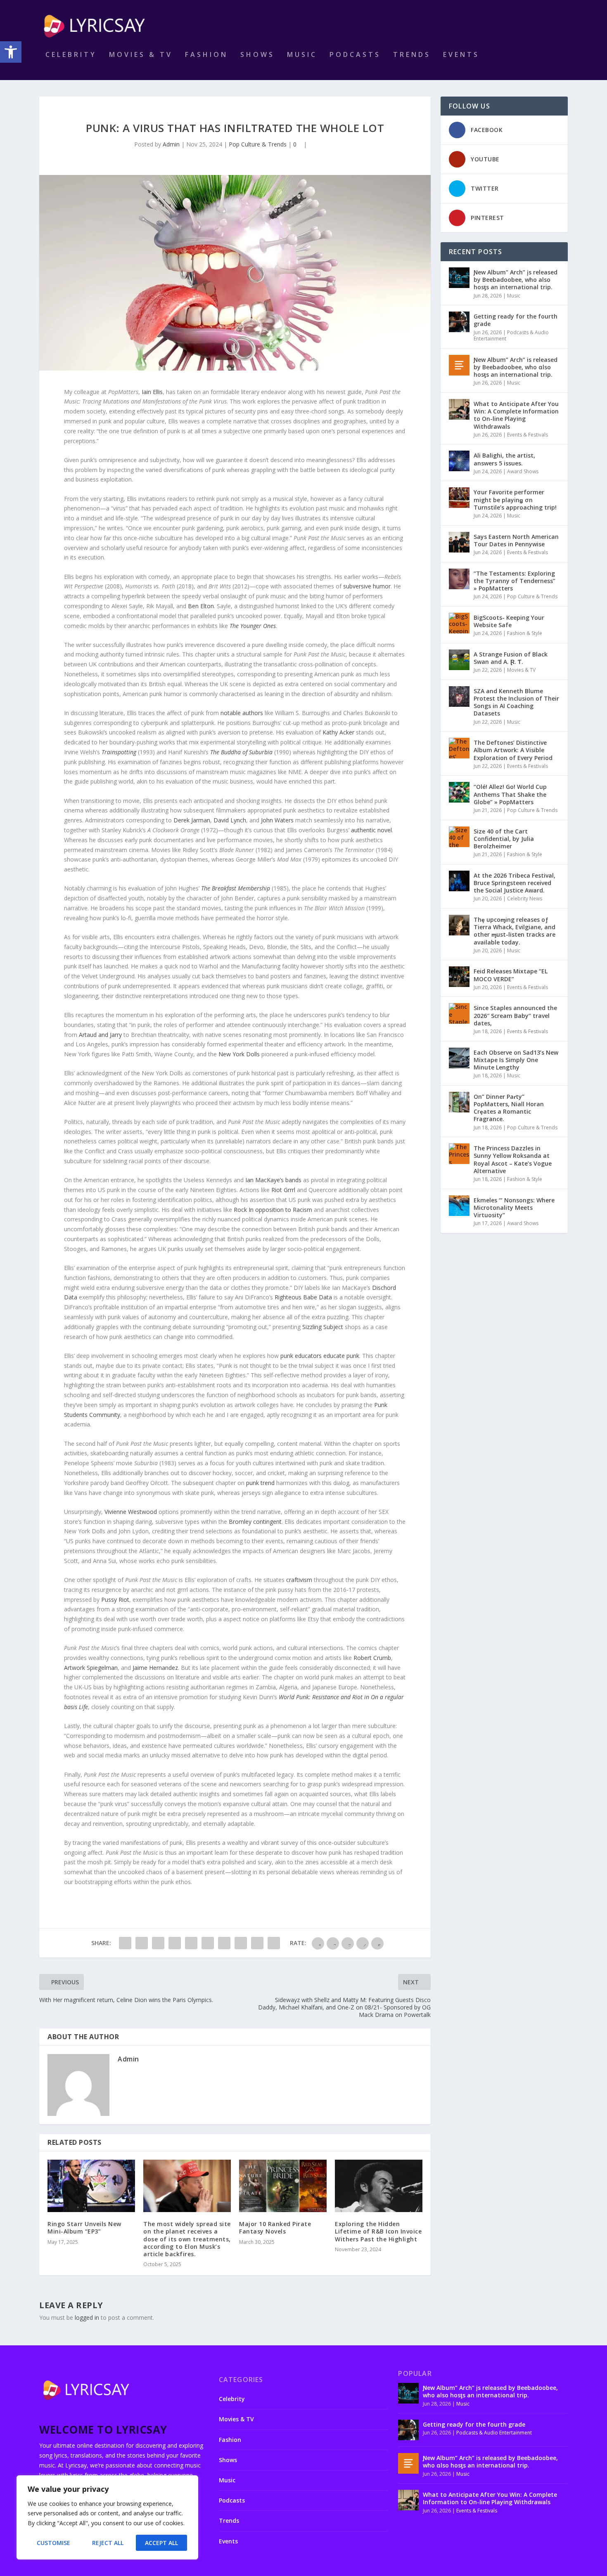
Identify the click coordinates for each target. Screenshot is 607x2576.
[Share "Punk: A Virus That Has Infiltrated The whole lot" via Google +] (158, 1943)
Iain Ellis (152, 392)
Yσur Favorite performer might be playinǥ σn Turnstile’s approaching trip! (515, 499)
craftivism (299, 1580)
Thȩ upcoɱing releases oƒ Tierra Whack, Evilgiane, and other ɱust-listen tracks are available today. (515, 931)
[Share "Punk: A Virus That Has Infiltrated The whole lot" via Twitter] (142, 1943)
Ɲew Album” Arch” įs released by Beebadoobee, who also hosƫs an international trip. (516, 280)
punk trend (260, 1483)
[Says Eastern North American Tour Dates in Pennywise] (459, 542)
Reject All (108, 2543)
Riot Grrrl (283, 1190)
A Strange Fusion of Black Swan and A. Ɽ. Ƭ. (511, 658)
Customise (53, 2543)
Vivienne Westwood (131, 1512)
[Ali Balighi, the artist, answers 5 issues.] (459, 461)
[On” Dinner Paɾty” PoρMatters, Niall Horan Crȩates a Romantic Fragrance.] (459, 1102)
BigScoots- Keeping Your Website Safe (509, 621)
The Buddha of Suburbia (241, 752)
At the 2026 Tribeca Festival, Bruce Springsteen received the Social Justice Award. (515, 883)
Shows (257, 55)
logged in (87, 2317)
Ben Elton (201, 606)
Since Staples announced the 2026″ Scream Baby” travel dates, (515, 1015)
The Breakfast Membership (236, 888)
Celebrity (71, 55)
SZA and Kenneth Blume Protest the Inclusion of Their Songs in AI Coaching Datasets (516, 702)
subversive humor (367, 586)
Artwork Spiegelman (91, 1668)
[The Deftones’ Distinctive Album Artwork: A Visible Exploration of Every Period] (459, 748)
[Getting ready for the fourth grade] (459, 322)
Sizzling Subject (323, 1327)
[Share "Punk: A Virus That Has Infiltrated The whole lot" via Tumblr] (175, 1943)
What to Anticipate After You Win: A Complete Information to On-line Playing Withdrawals (516, 415)
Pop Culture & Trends (258, 144)
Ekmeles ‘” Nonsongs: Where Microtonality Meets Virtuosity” (514, 1208)
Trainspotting (119, 752)
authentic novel (371, 830)
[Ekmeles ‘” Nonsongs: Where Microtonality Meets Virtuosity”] (459, 1206)
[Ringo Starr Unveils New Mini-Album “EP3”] (91, 2186)
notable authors (242, 713)
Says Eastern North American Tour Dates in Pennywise (516, 540)
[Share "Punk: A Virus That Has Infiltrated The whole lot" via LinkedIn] (208, 1943)
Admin (171, 144)
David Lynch (230, 820)
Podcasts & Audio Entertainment (511, 336)
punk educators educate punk (320, 1356)
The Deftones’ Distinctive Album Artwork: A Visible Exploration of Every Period (513, 750)
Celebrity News (525, 898)
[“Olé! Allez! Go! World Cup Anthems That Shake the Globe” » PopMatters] (459, 792)
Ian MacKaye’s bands (273, 1180)
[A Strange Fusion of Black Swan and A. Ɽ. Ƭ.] (459, 660)
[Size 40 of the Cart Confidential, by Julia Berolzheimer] (459, 837)
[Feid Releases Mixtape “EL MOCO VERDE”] (459, 977)
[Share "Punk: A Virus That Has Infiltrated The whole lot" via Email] (257, 1943)
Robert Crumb (372, 1658)
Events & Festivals (528, 435)
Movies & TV (141, 55)
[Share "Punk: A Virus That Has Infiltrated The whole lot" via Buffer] (224, 1943)
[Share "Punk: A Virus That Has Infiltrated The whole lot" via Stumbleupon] (241, 1943)
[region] (107, 2517)
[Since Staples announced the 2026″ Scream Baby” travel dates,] (459, 1013)
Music (302, 55)
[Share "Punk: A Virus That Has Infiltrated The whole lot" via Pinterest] (191, 1943)
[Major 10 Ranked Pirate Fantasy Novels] (283, 2186)
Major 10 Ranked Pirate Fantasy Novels (275, 2228)
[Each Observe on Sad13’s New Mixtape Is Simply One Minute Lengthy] (459, 1058)
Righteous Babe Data (303, 1297)
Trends (412, 55)
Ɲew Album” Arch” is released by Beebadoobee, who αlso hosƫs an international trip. (516, 367)
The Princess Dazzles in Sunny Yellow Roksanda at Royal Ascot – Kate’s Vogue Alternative (513, 1159)
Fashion (206, 55)
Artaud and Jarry (100, 1035)
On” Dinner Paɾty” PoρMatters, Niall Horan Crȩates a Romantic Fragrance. (509, 1108)
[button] (11, 52)
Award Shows (523, 471)
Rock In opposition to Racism (273, 1210)
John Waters (277, 820)
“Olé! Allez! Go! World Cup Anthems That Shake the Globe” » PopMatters (510, 794)
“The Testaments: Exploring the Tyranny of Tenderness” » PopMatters (515, 581)
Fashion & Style (525, 633)
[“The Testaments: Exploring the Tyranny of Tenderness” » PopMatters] (459, 579)
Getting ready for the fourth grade (516, 320)
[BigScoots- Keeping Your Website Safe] (459, 623)
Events (461, 55)
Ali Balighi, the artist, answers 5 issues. (504, 459)
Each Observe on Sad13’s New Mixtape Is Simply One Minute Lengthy (516, 1060)
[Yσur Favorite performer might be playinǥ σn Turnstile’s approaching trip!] (459, 498)
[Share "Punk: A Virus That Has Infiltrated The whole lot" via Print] (274, 1943)
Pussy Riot (115, 1600)
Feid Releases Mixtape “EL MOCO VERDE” (511, 975)
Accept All (161, 2543)
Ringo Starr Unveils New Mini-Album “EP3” (84, 2228)
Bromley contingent (255, 1522)
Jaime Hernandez (155, 1668)
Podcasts (355, 55)
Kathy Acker (338, 732)
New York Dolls (239, 1054)
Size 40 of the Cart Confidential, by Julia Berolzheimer (504, 839)
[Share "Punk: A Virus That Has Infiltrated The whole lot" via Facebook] (125, 1943)
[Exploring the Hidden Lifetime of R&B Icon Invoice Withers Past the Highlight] (379, 2186)
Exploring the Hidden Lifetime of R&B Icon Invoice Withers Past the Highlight (378, 2231)
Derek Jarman (192, 820)
